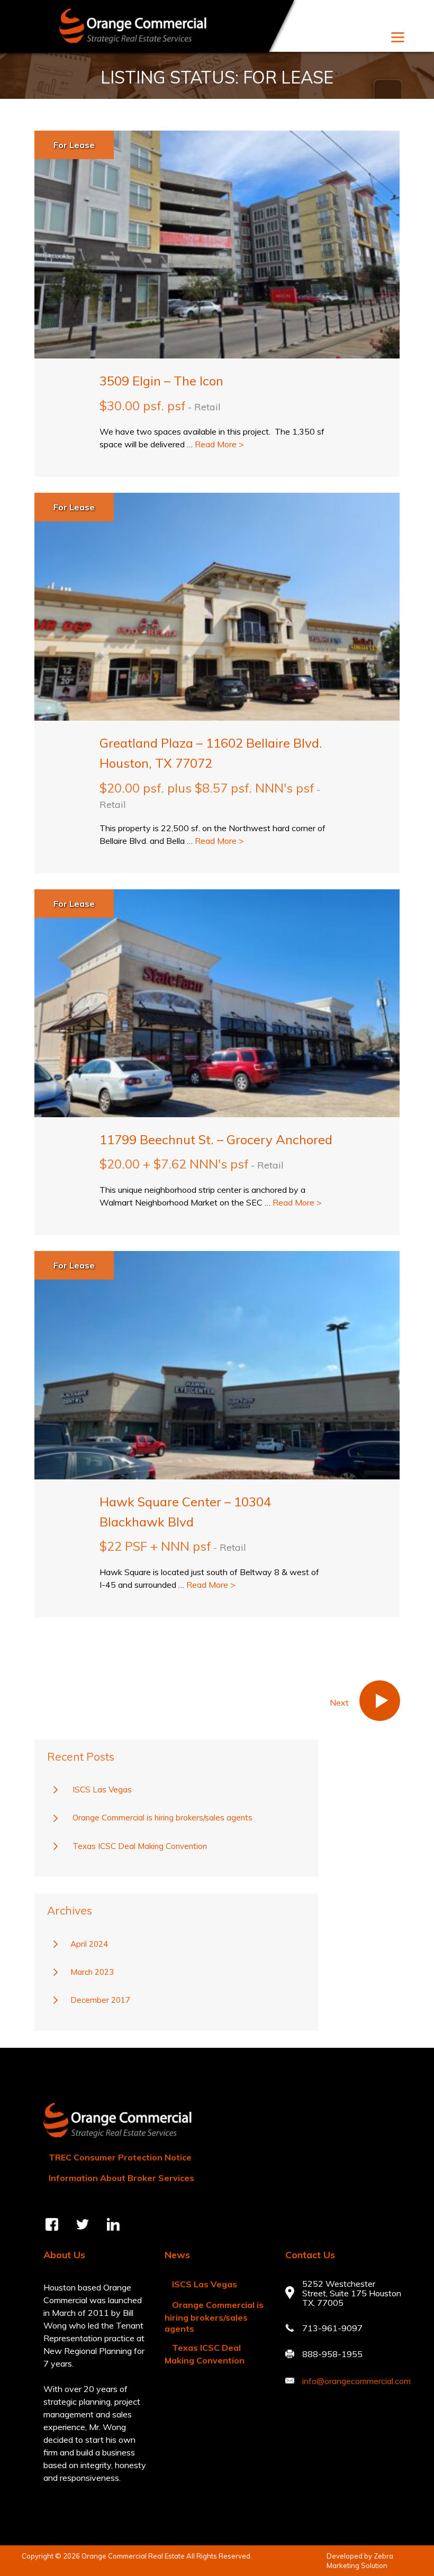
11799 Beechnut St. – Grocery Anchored (216, 1139)
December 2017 (100, 2000)
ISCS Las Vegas (102, 1790)
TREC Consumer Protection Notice (120, 2157)
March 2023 (92, 1972)
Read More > (219, 444)
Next (389, 1702)
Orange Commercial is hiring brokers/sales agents (162, 1818)
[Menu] (398, 36)
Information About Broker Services (121, 2178)
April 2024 (89, 1944)
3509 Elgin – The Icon (161, 381)
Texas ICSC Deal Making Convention (140, 1846)
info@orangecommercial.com (356, 2381)
